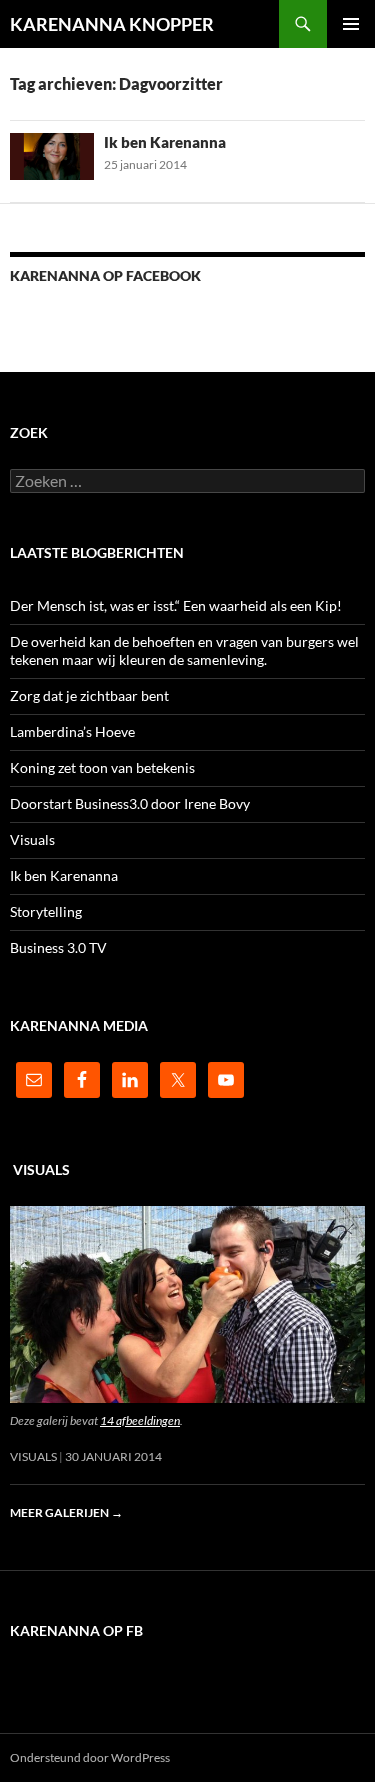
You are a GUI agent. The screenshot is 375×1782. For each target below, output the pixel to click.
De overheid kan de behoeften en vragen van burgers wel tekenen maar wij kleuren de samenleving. (184, 650)
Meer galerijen (66, 1512)
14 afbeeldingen (140, 1420)
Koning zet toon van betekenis (102, 767)
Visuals (32, 839)
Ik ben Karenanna (165, 142)
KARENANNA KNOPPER (112, 24)
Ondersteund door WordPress (90, 1757)
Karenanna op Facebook (105, 275)
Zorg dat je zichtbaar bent (89, 695)
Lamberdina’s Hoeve (72, 731)
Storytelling (46, 911)
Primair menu (351, 24)
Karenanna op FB (76, 1630)
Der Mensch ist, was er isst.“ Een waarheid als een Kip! (176, 605)
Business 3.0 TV (58, 947)
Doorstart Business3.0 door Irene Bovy (130, 803)
